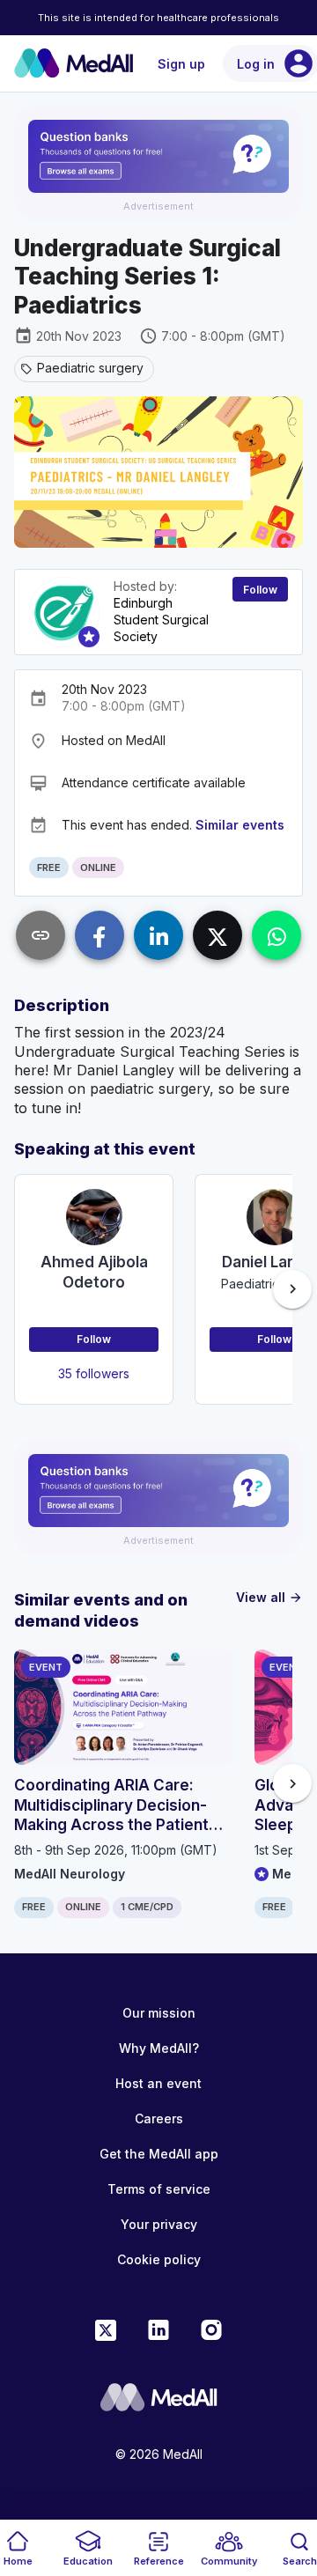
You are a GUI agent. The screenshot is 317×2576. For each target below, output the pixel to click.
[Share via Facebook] (100, 935)
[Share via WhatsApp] (276, 935)
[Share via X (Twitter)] (217, 935)
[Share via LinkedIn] (158, 935)
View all (269, 1597)
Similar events (240, 825)
